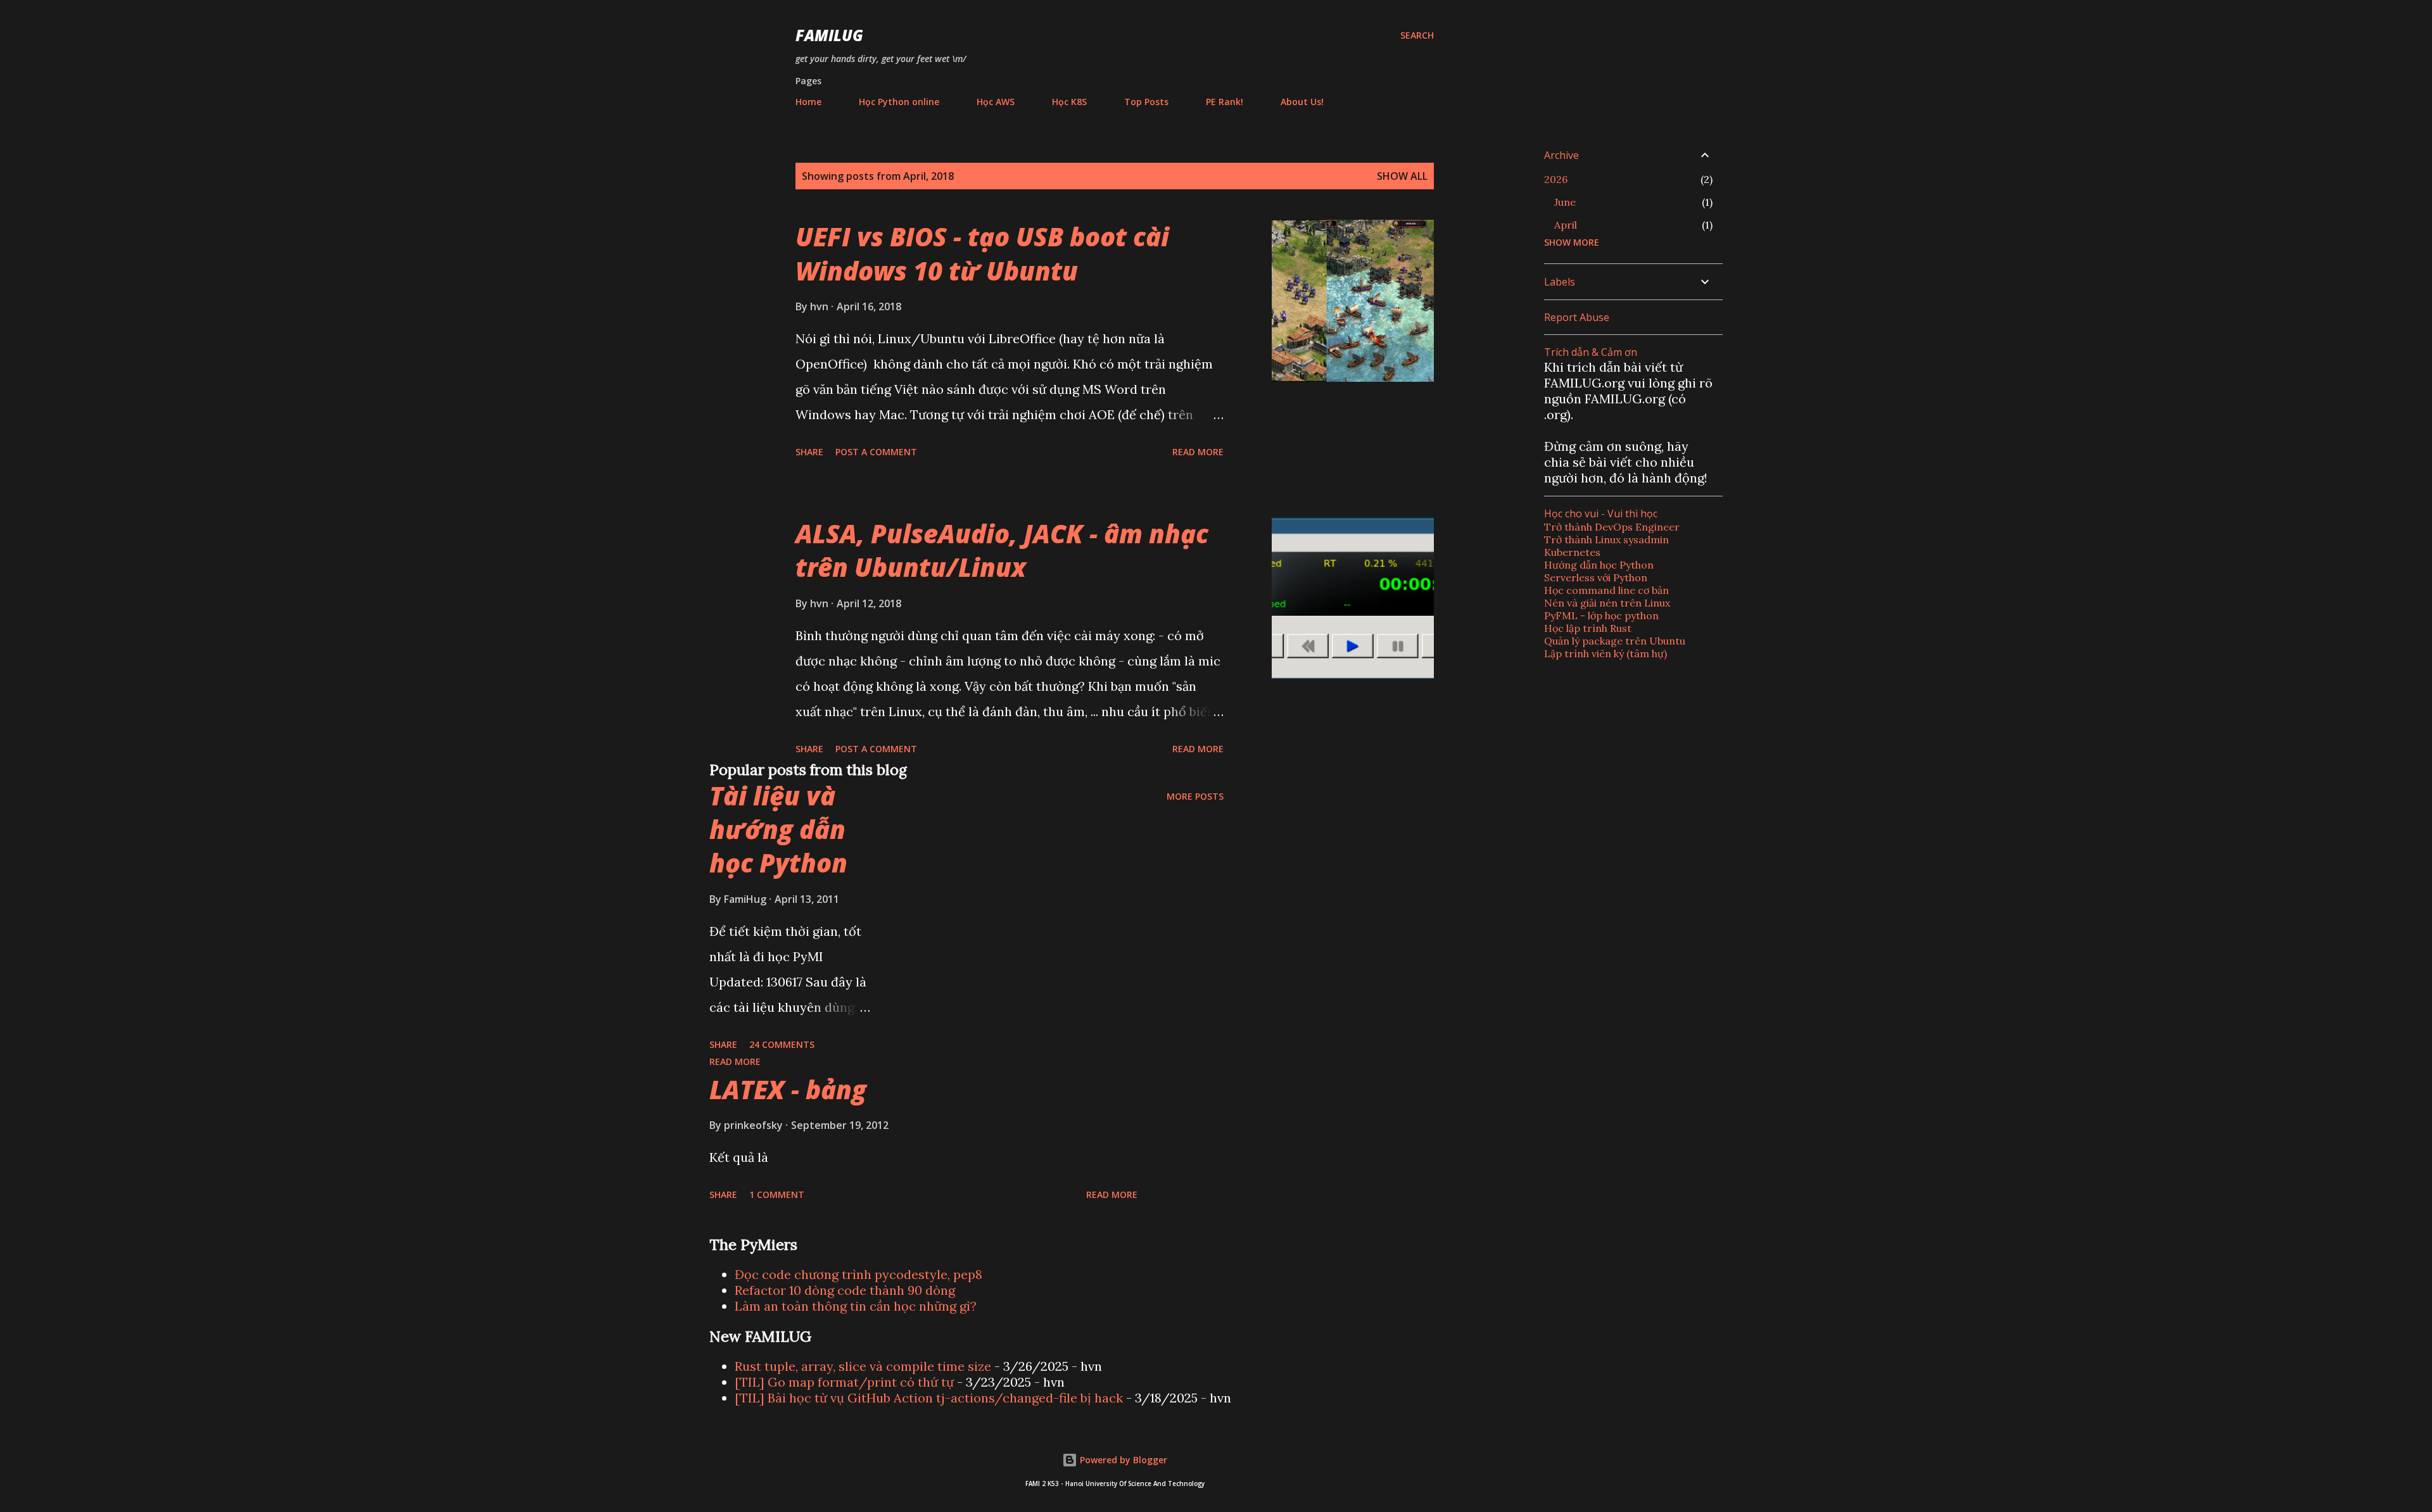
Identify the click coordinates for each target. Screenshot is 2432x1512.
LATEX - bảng (788, 1089)
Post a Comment (876, 452)
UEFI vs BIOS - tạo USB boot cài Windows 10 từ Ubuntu (982, 253)
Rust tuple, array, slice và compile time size (863, 1366)
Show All (1402, 176)
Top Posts (1146, 102)
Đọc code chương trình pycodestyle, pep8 (858, 1274)
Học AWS (996, 102)
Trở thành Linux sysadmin (1606, 539)
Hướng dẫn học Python (1599, 565)
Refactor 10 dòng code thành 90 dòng (845, 1290)
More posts (1195, 796)
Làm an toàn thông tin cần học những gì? (856, 1306)
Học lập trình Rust (1588, 628)
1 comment (777, 1194)
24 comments (782, 1044)
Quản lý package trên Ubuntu (1615, 641)
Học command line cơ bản (1606, 590)
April (1566, 225)
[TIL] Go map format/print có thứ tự (844, 1382)
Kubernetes (1572, 552)
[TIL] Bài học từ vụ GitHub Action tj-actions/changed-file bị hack (929, 1398)
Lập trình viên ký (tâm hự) (1605, 653)
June (1565, 202)
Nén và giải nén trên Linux (1607, 603)
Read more (1198, 452)
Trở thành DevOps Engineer (1612, 527)
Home (808, 102)
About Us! (1302, 102)
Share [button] (809, 452)
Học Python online (899, 102)
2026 (1556, 179)
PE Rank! (1225, 102)
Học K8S (1069, 102)
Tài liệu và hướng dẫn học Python (778, 829)
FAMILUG (829, 35)
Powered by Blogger (1122, 1460)
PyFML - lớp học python (1601, 615)
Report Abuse (1577, 317)
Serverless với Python (1596, 577)
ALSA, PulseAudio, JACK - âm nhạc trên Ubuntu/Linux (1002, 550)
